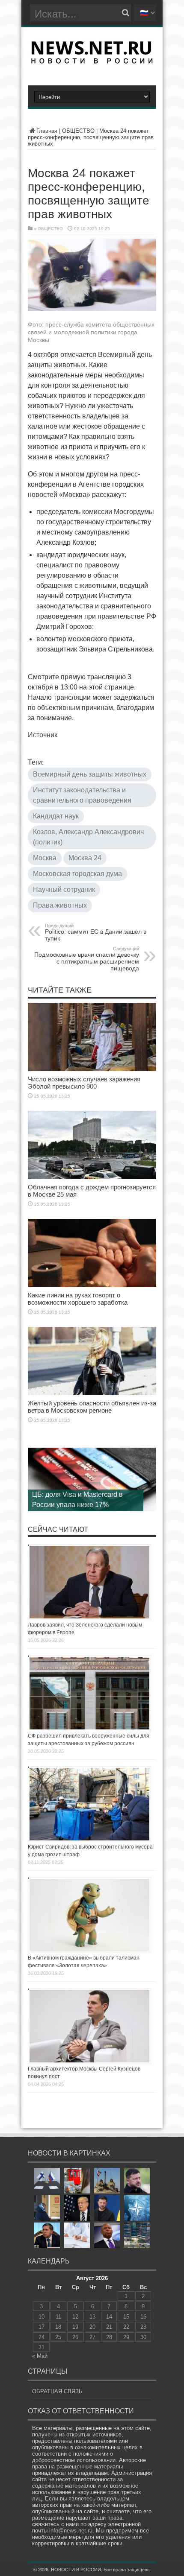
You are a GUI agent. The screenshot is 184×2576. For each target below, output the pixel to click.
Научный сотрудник (64, 889)
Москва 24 (85, 858)
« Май (40, 2356)
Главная (47, 131)
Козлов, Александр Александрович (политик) (88, 837)
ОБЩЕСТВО (78, 131)
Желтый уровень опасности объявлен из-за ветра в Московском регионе (92, 1407)
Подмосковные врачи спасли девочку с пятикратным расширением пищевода (87, 959)
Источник (43, 735)
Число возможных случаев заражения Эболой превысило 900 (84, 1083)
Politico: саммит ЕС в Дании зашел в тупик (96, 932)
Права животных (60, 905)
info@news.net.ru (71, 2531)
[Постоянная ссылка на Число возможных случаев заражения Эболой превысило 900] (92, 1069)
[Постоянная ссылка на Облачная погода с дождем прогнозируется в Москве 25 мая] (92, 1177)
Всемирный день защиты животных (90, 774)
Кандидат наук (56, 816)
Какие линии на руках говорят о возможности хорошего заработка (78, 1299)
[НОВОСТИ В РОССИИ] (92, 61)
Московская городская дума (77, 874)
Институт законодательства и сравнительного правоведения (82, 795)
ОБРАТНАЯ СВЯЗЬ (57, 2391)
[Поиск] (125, 13)
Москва (45, 858)
